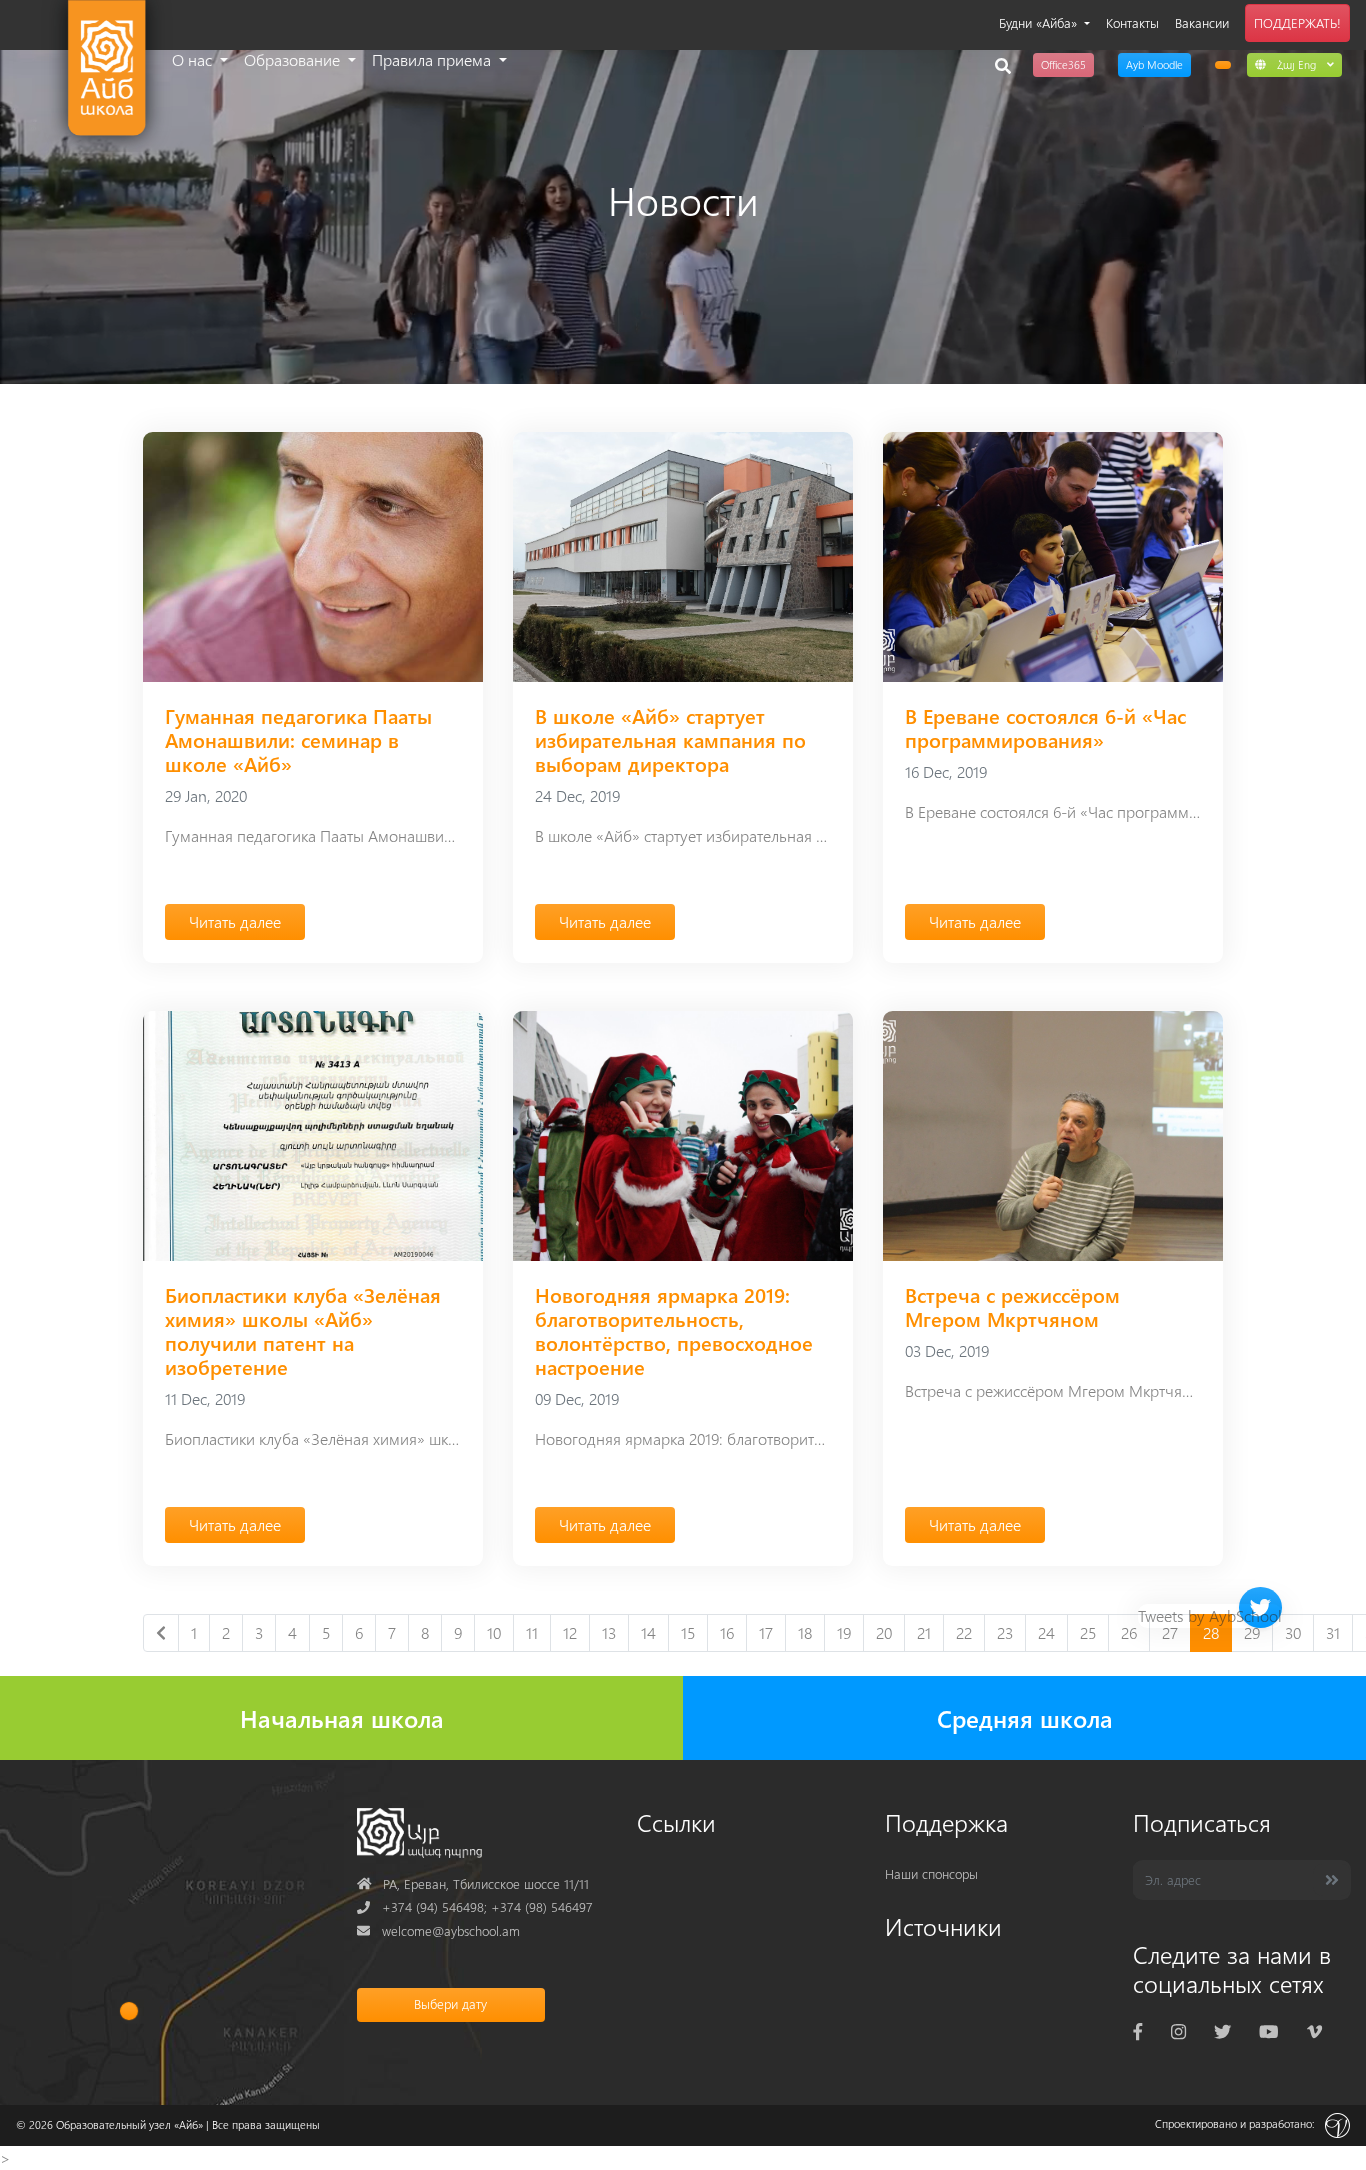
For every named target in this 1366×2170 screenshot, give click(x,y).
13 (609, 1632)
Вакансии (1202, 22)
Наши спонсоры (931, 1873)
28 (1211, 1632)
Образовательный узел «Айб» (129, 2124)
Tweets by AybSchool (1210, 1615)
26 (1129, 1632)
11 (532, 1632)
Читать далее (235, 921)
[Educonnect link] (1223, 65)
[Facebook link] (1138, 2030)
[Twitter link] (1222, 2030)
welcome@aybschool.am (438, 1930)
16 (727, 1632)
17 (766, 1632)
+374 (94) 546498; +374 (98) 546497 (475, 1906)
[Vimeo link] (1314, 2030)
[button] (1294, 64)
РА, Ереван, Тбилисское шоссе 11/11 (473, 1883)
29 (1252, 1632)
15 (688, 1632)
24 (1046, 1632)
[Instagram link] (1178, 2030)
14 (648, 1632)
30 (1293, 1632)
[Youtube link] (1268, 2030)
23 (1005, 1632)
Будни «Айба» (1040, 22)
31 (1333, 1632)
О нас (194, 59)
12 (570, 1632)
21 (924, 1632)
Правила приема (433, 59)
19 (844, 1632)
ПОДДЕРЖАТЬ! (1297, 22)
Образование (294, 59)
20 (884, 1632)
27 (1170, 1632)
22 (964, 1632)
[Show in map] (129, 2011)
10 (494, 1632)
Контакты (1132, 22)
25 (1088, 1632)
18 (805, 1632)
